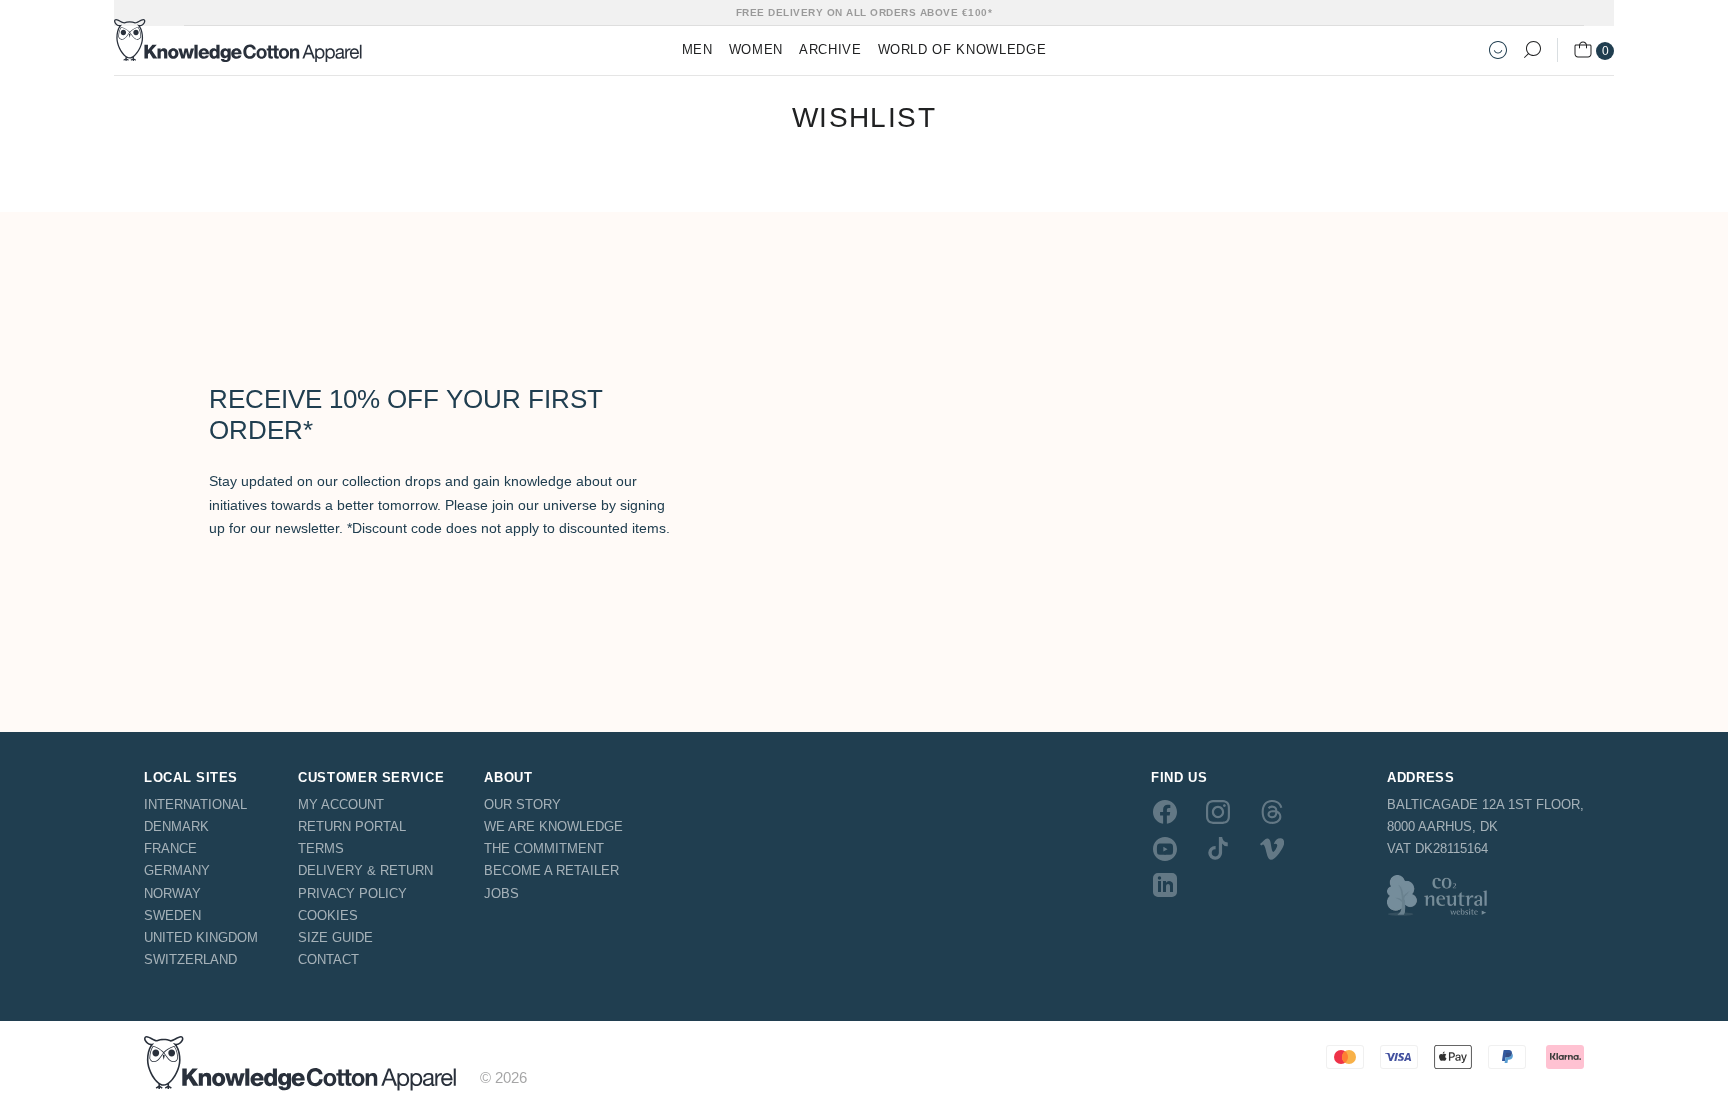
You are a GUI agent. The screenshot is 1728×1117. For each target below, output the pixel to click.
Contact (328, 959)
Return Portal (352, 826)
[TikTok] (1218, 848)
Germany (177, 870)
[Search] (1532, 50)
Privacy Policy (352, 893)
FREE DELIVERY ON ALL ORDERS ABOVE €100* (864, 12)
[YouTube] (1165, 848)
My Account (341, 804)
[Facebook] (1165, 812)
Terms (321, 848)
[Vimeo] (1272, 848)
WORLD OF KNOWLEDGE (962, 49)
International (195, 804)
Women (756, 49)
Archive (830, 49)
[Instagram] (1218, 812)
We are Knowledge (553, 826)
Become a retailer (551, 870)
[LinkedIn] (1165, 885)
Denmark (176, 826)
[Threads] (1272, 812)
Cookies (328, 915)
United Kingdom (201, 937)
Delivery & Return (365, 870)
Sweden (172, 915)
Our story (522, 804)
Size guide (335, 937)
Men (697, 49)
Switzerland (190, 959)
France (170, 848)
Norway (172, 893)
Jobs (501, 893)
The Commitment (544, 848)
